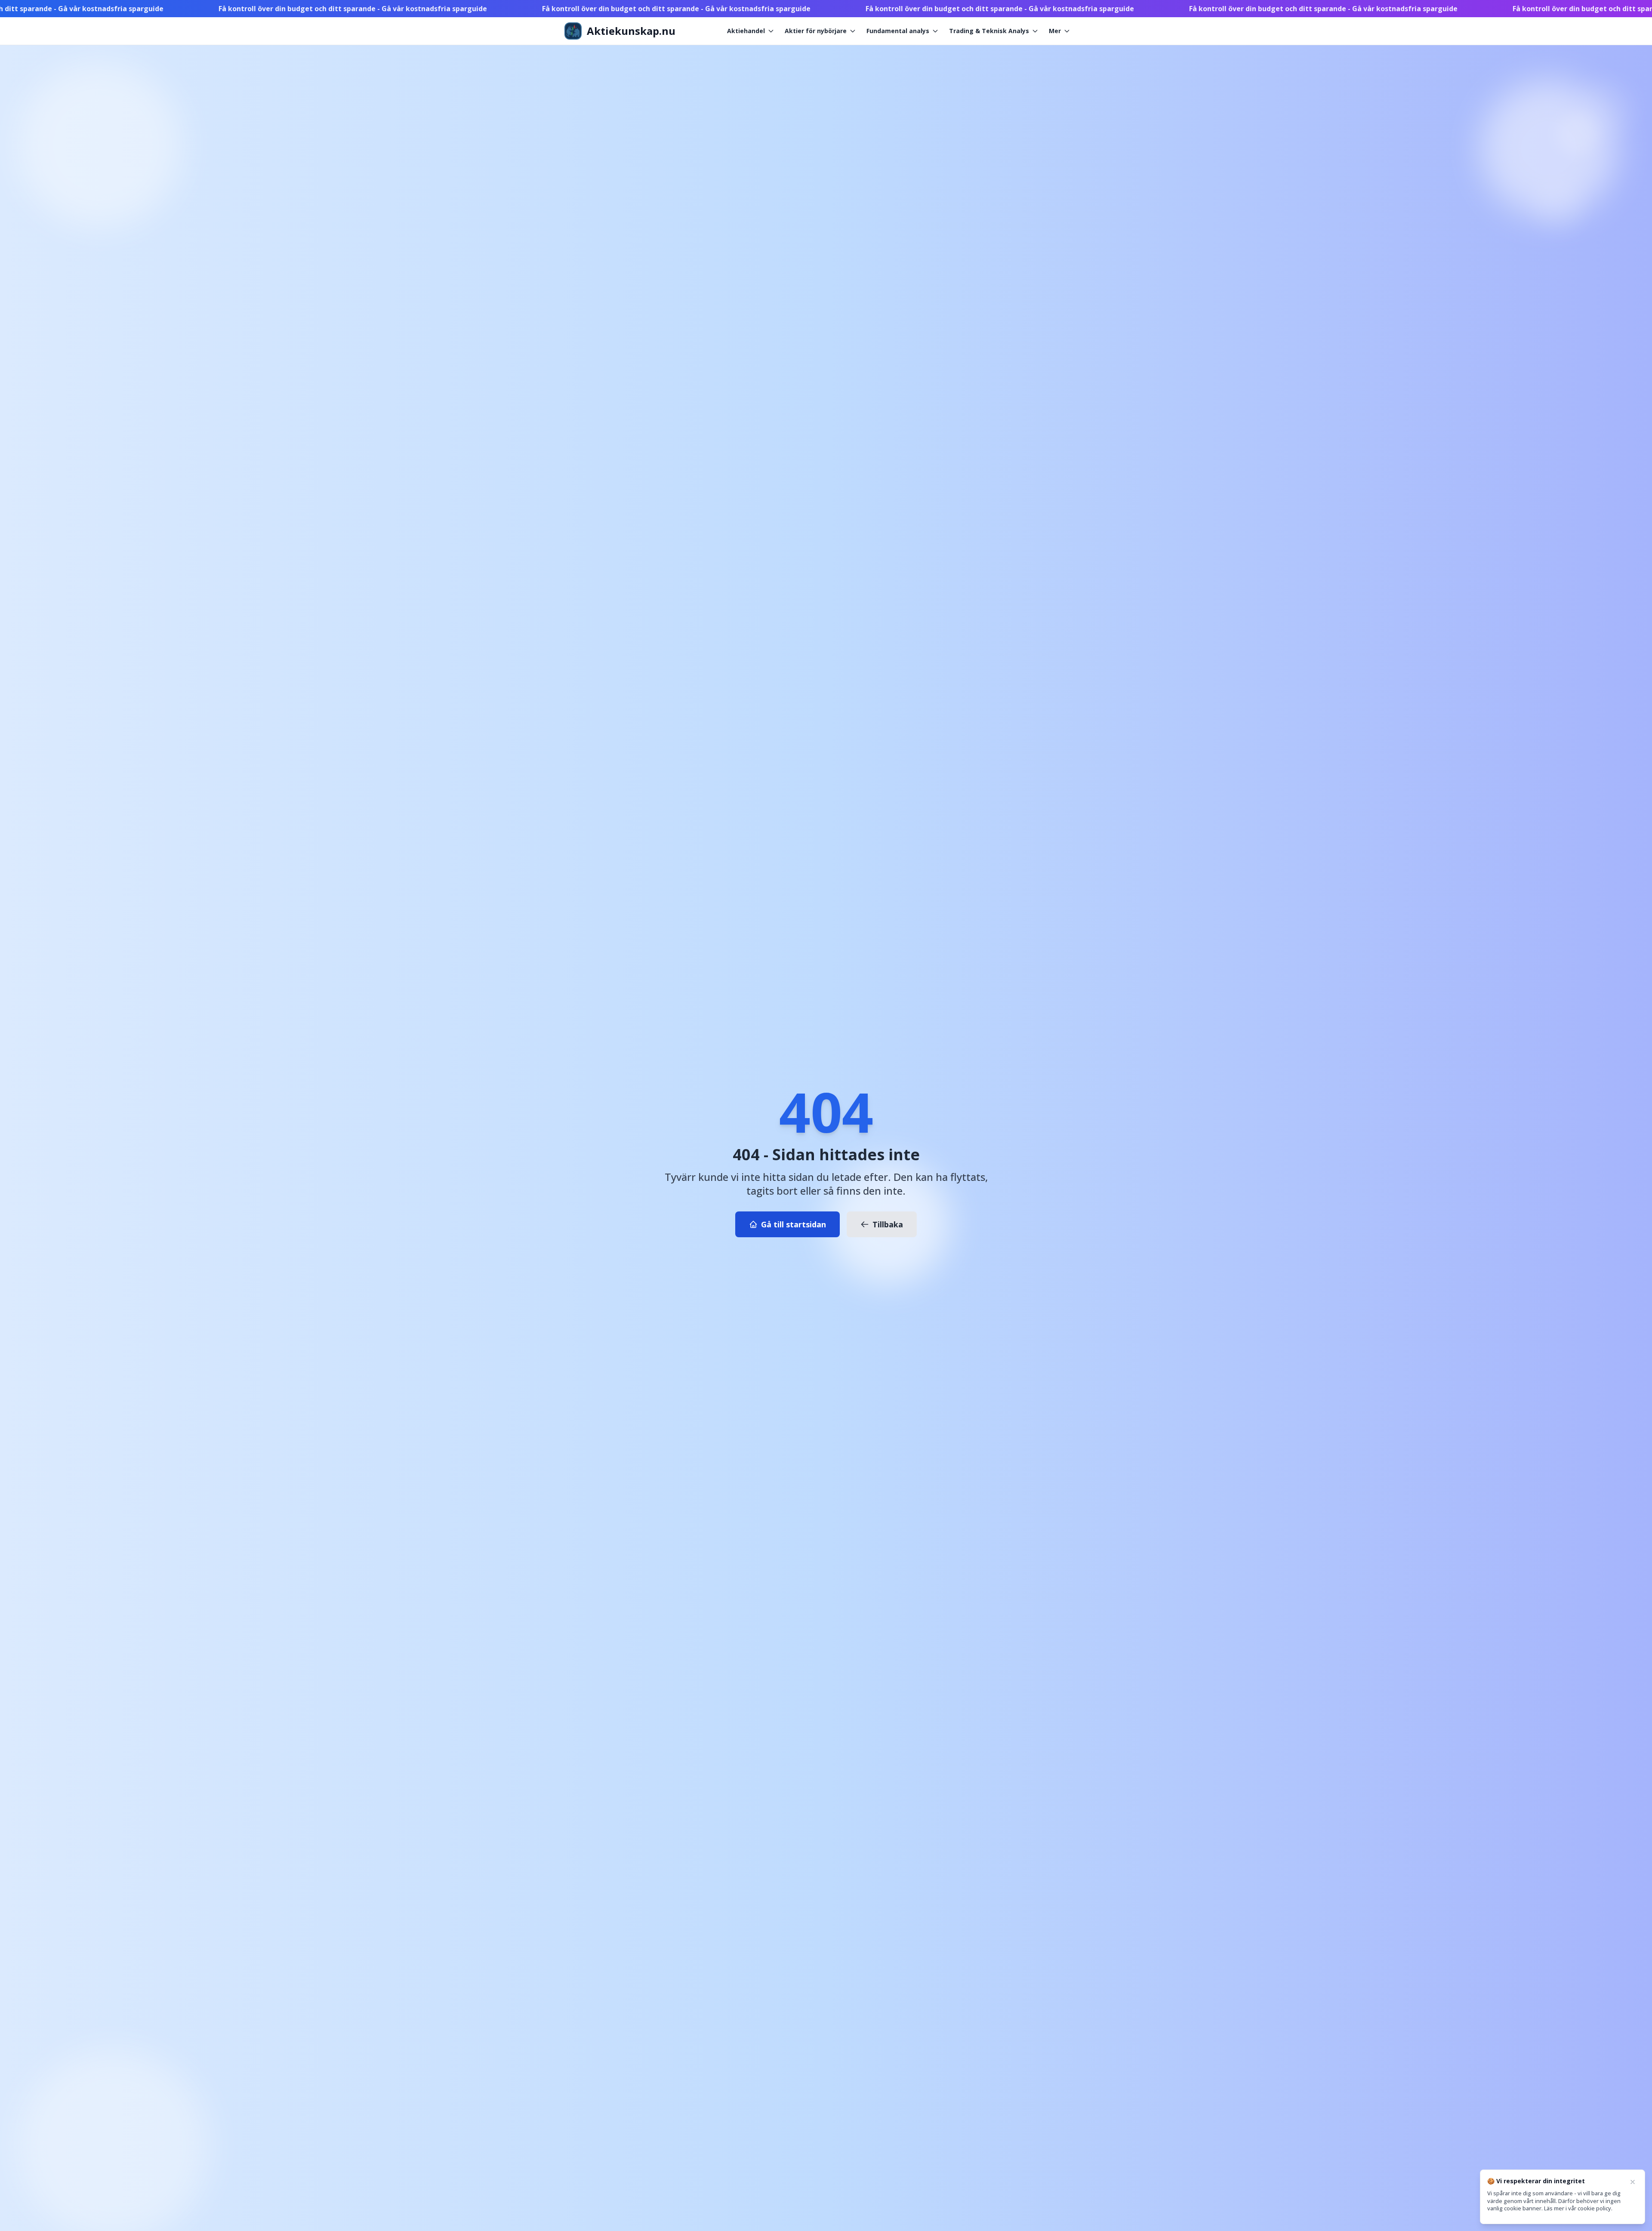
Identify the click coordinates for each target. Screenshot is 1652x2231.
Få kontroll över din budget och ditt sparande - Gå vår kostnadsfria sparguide (175, 9)
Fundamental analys (898, 31)
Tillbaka (888, 1224)
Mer (1055, 31)
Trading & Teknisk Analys (989, 31)
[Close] (1633, 2182)
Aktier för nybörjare (816, 31)
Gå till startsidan (794, 1224)
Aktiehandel (746, 31)
